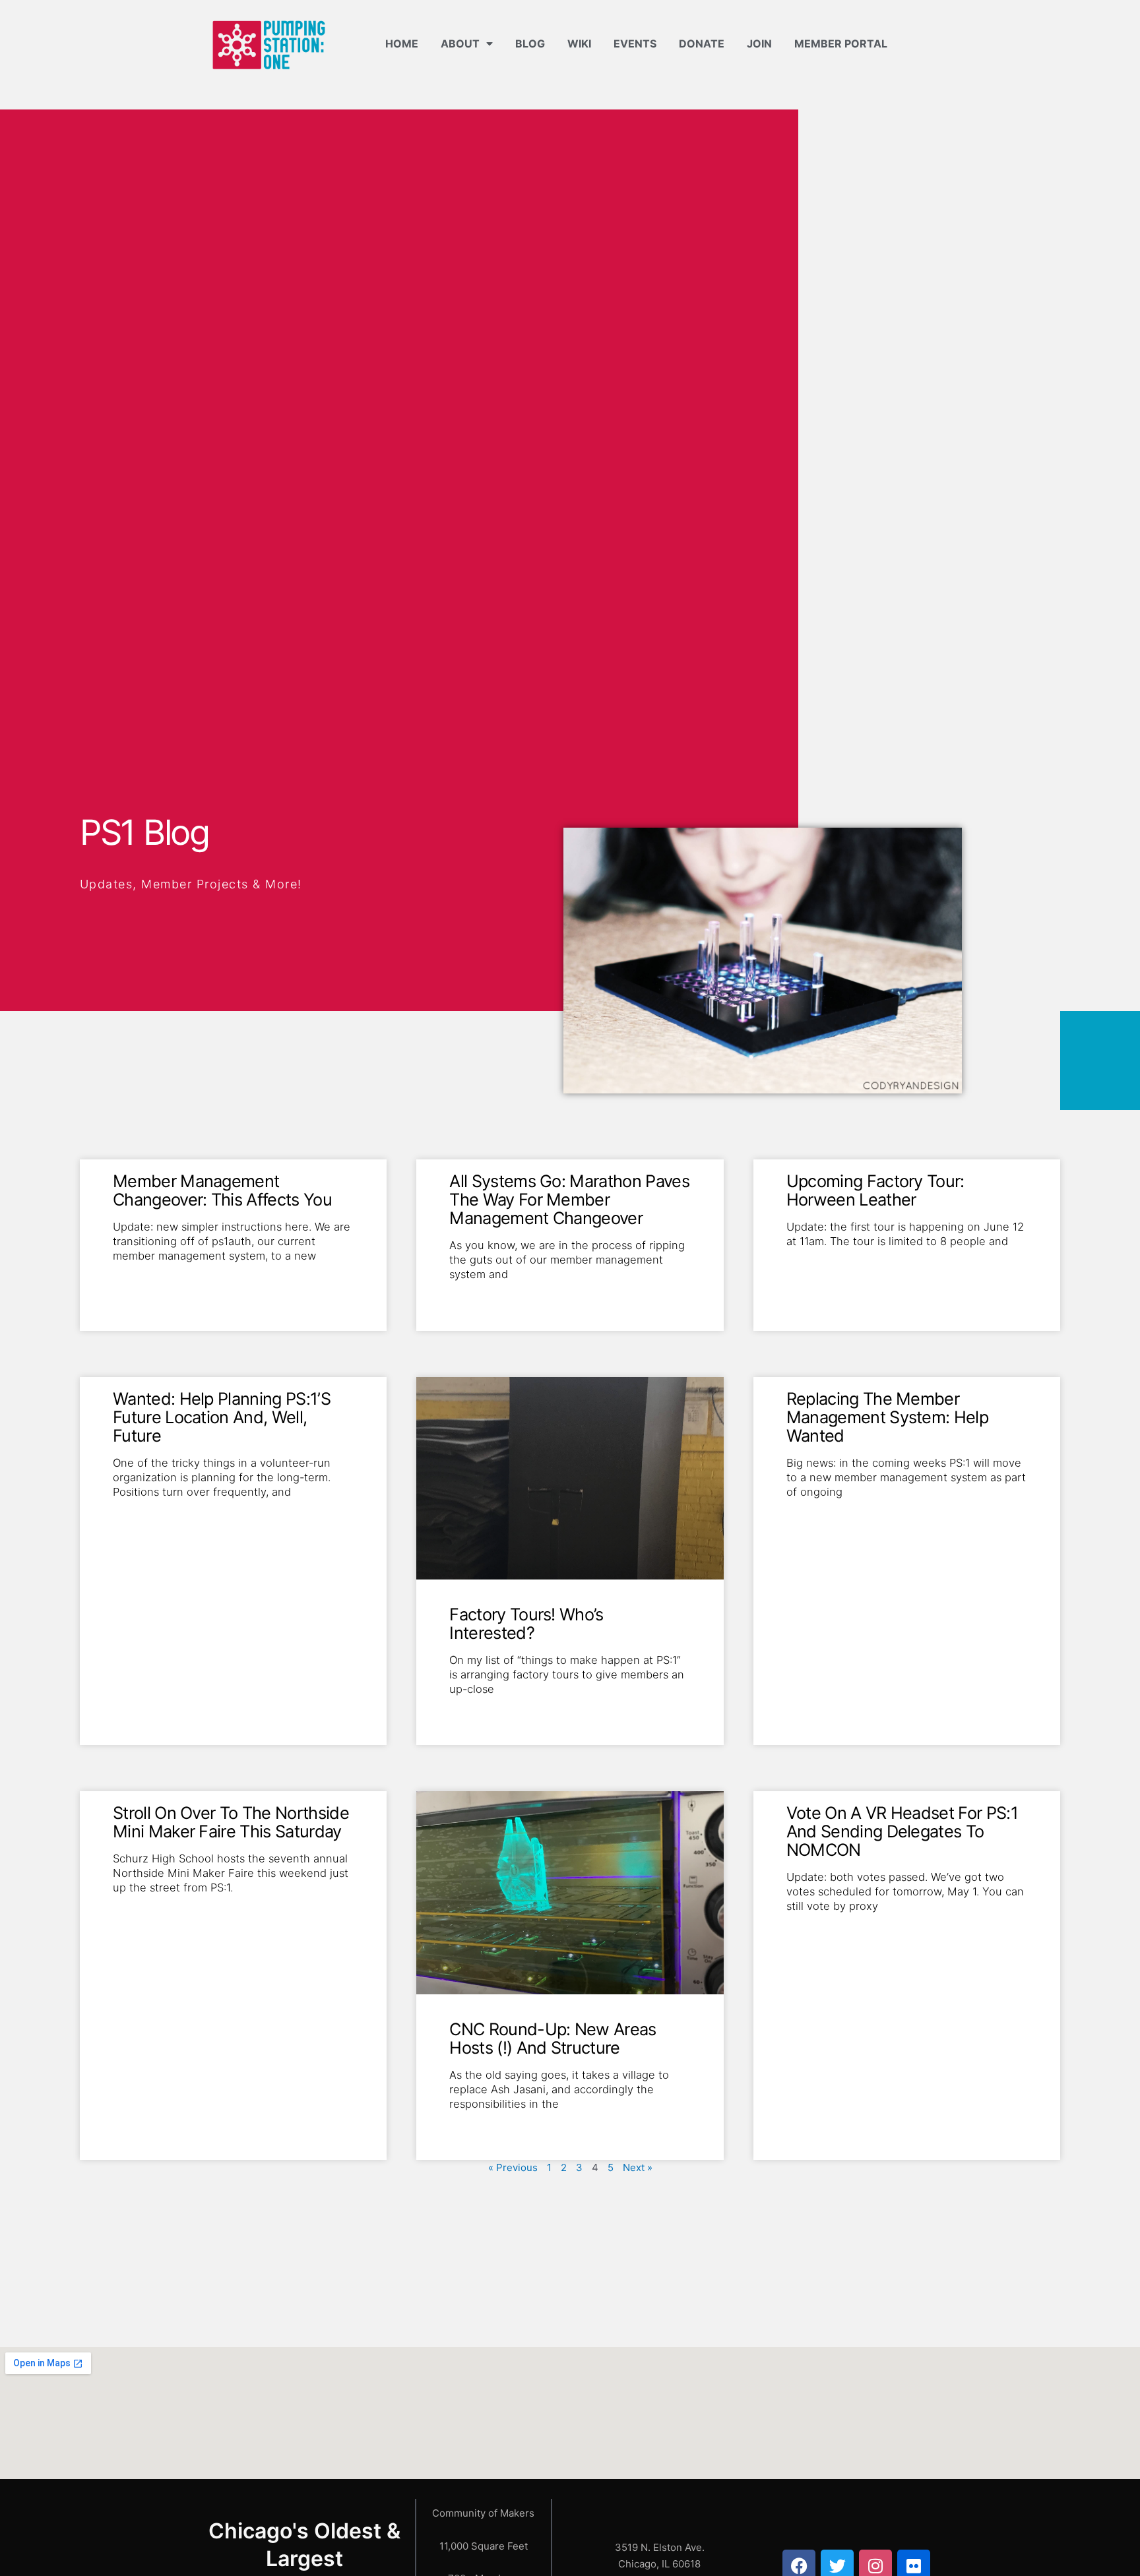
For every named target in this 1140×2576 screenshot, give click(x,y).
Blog (530, 44)
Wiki (579, 44)
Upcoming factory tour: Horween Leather (875, 1190)
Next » (638, 2167)
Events (635, 44)
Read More (137, 1277)
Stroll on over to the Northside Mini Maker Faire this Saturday (231, 1822)
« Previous (513, 2167)
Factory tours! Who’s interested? (526, 1623)
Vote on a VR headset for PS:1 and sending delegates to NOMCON (902, 1831)
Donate (702, 44)
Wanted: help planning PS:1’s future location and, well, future (222, 1417)
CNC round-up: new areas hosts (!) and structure (553, 2038)
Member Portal (841, 44)
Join (759, 44)
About (460, 44)
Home (402, 44)
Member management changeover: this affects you (222, 1190)
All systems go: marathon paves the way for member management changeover (569, 1199)
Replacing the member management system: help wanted (887, 1417)
